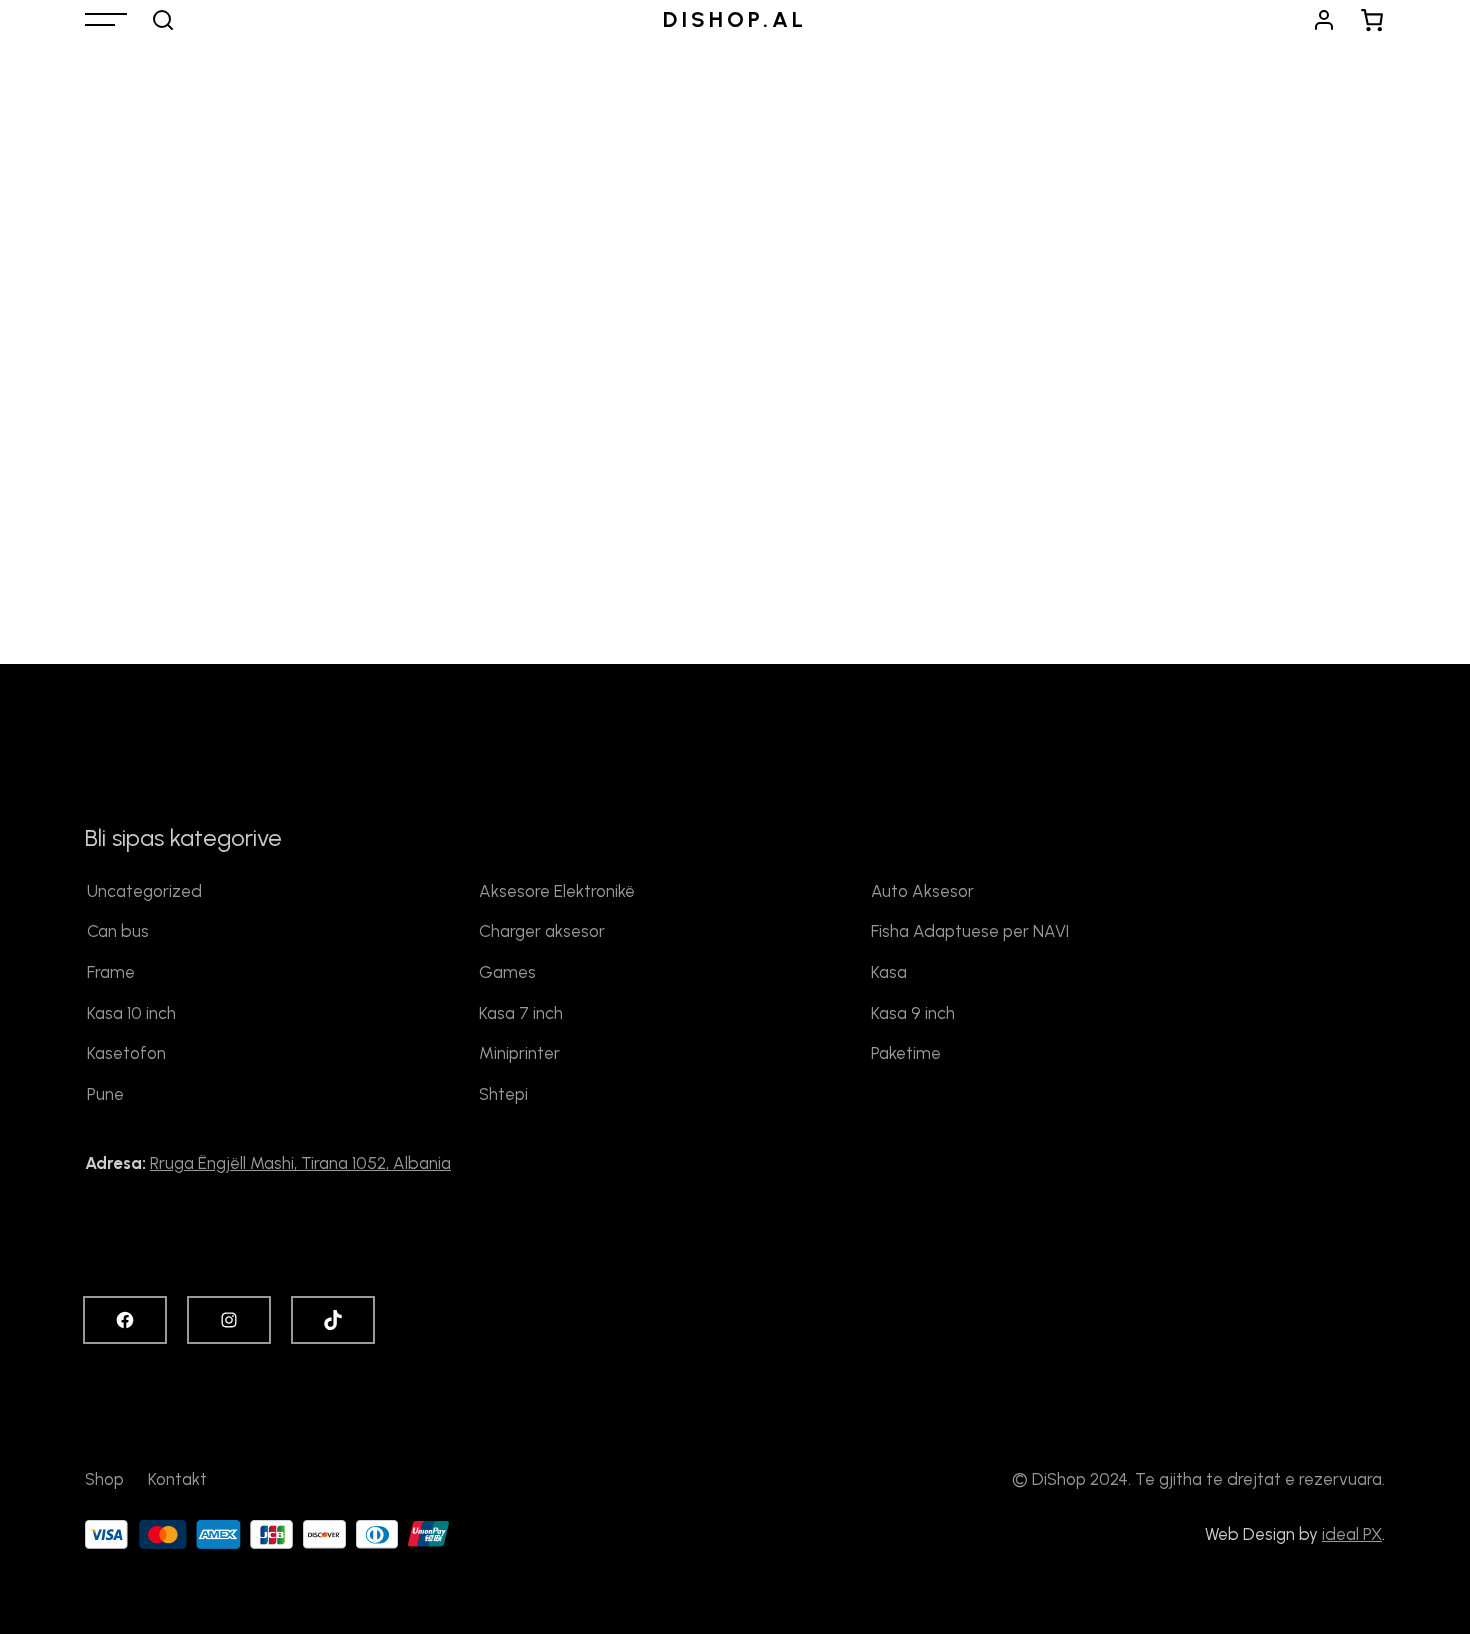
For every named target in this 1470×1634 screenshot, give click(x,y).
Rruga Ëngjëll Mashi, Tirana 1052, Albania (300, 1163)
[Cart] (1373, 20)
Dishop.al (735, 19)
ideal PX (1352, 1534)
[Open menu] (106, 19)
